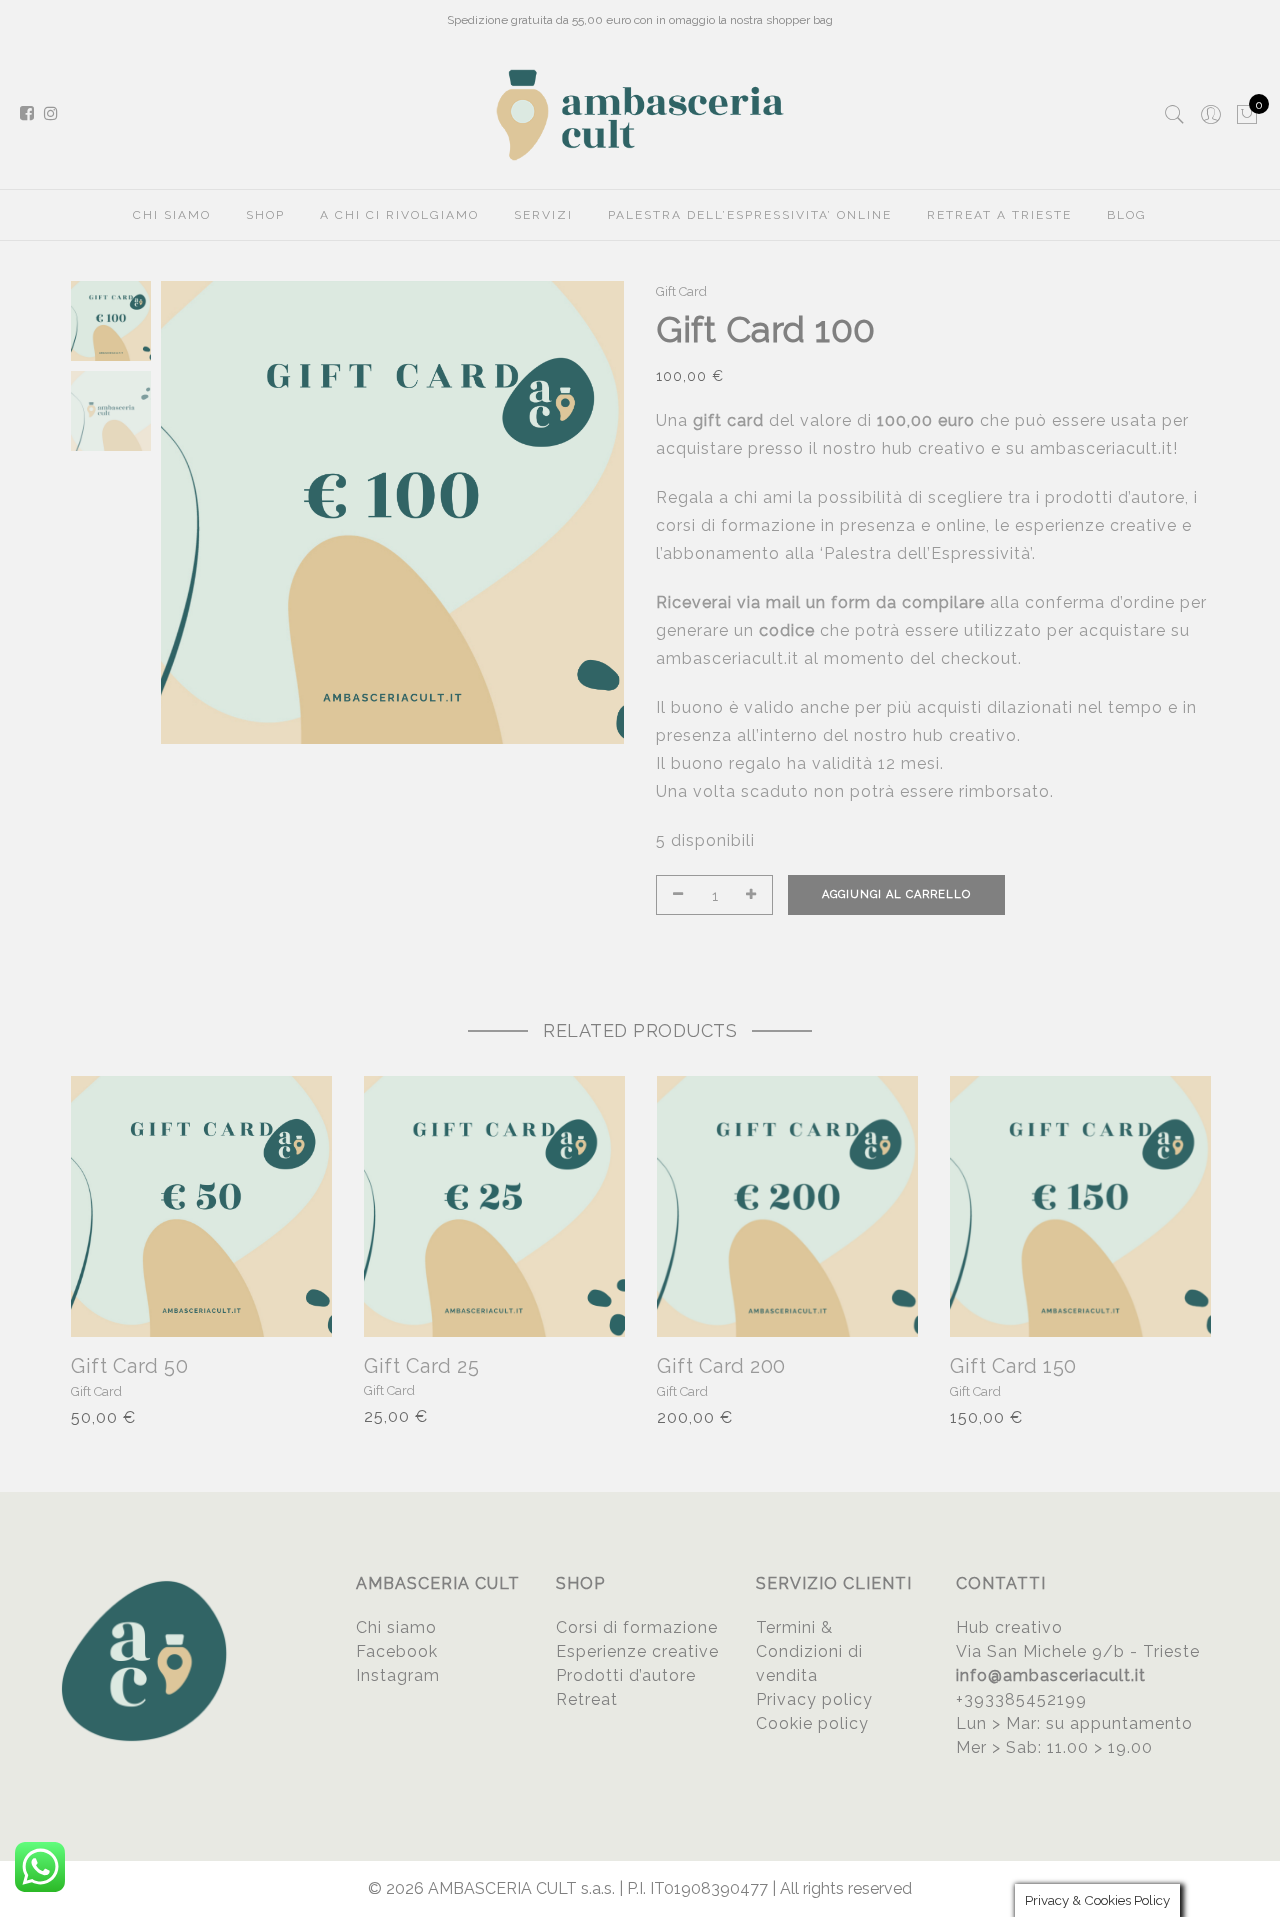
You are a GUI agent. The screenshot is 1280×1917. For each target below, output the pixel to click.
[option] (392, 512)
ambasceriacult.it (1101, 448)
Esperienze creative (637, 1651)
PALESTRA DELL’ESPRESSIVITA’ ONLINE (750, 215)
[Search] (1175, 115)
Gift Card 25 (421, 1366)
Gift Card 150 (1013, 1366)
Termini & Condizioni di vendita (809, 1651)
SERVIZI (543, 215)
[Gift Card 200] (787, 1206)
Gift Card (681, 291)
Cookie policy (812, 1723)
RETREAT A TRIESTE (999, 215)
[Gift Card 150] (1080, 1206)
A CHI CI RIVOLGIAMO (399, 215)
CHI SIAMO (172, 215)
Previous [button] (210, 513)
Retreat (587, 1699)
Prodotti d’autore (626, 1675)
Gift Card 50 (129, 1366)
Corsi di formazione (637, 1627)
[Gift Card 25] (494, 1206)
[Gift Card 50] (201, 1206)
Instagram (398, 1675)
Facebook (397, 1651)
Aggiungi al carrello (896, 894)
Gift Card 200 (721, 1366)
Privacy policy (814, 1699)
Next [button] (590, 513)
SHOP (265, 215)
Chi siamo (396, 1627)
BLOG (1127, 215)
